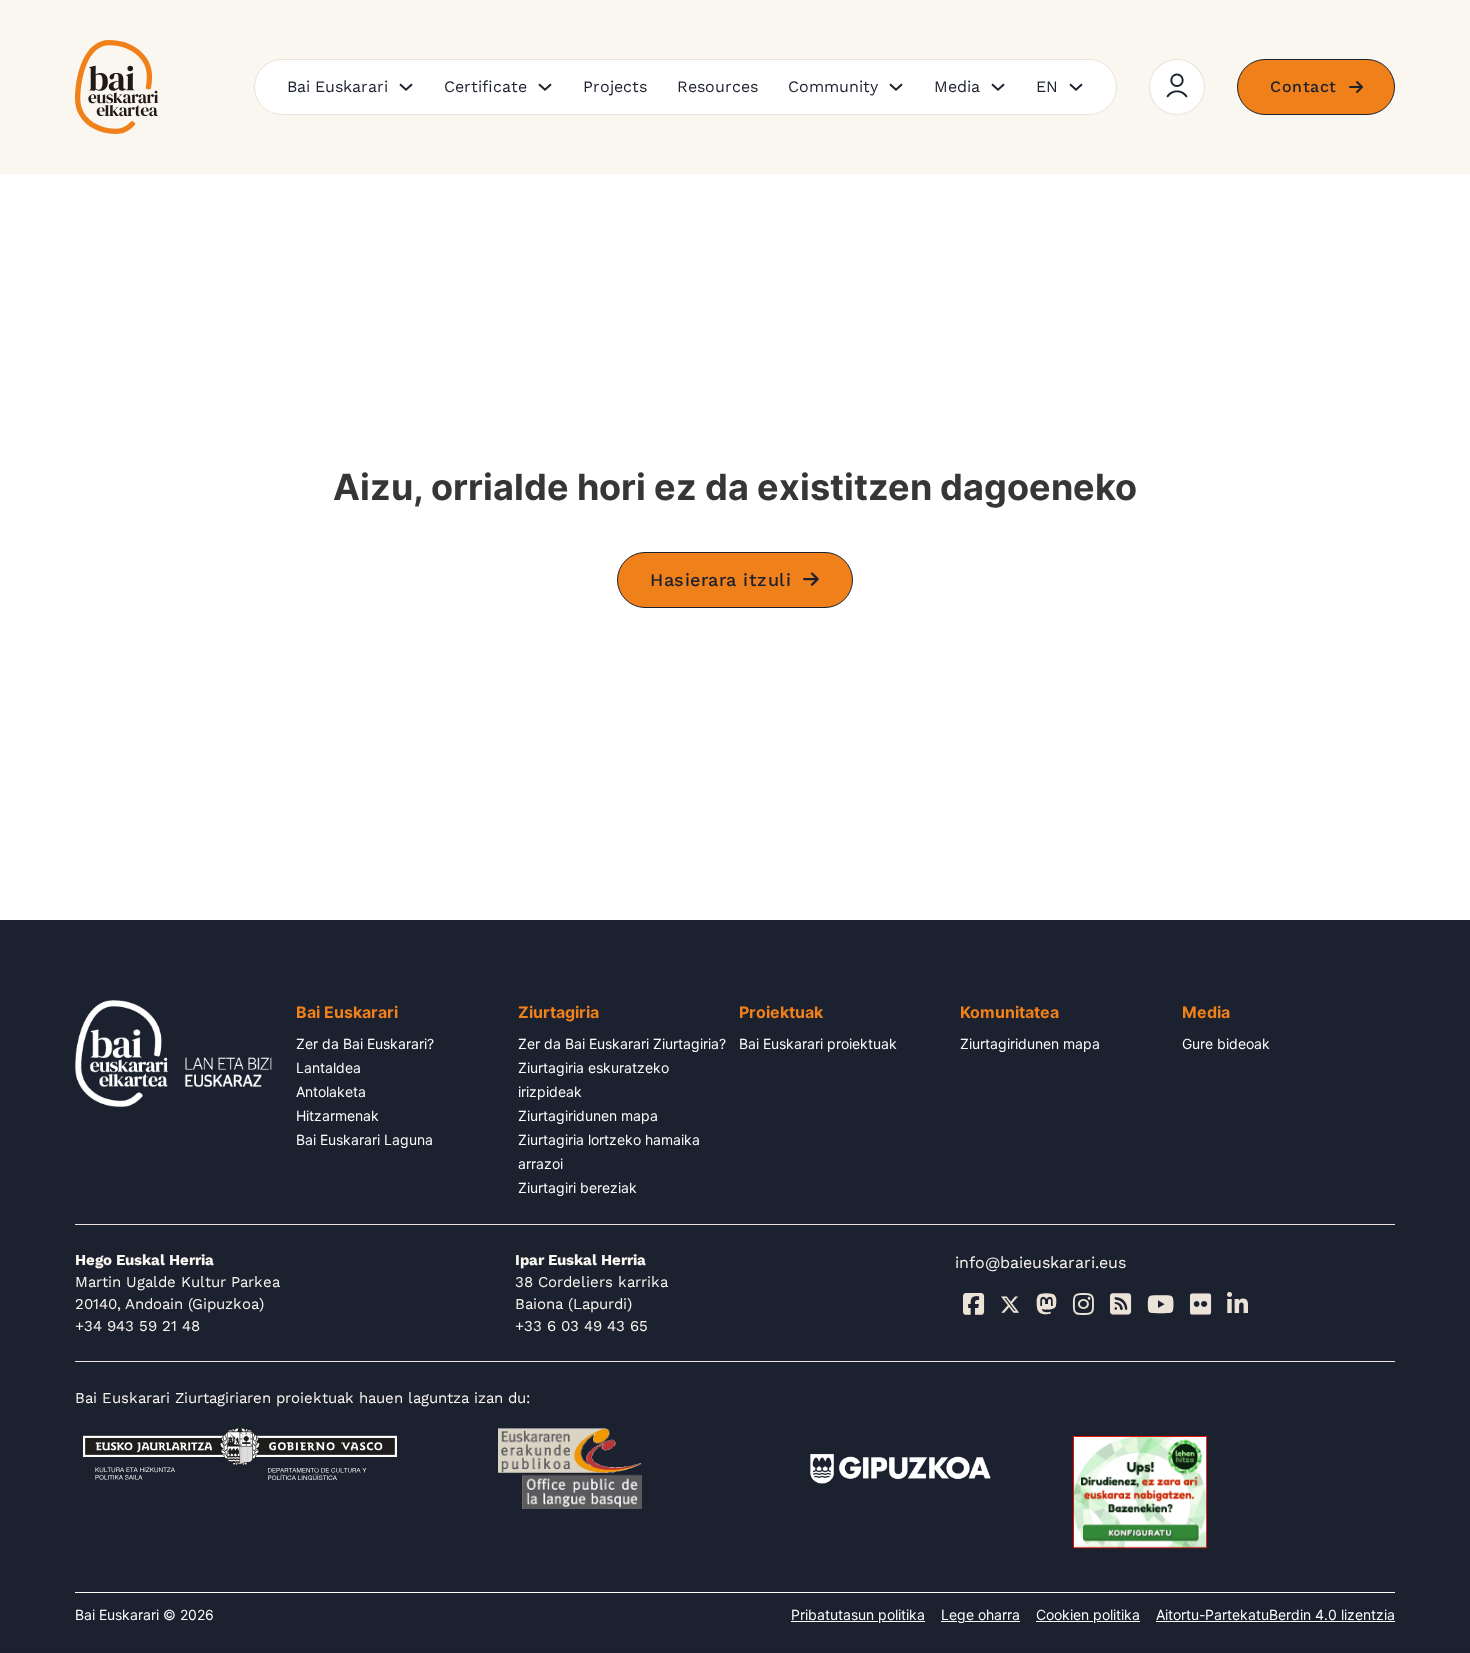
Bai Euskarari (337, 86)
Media (957, 86)
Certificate (485, 86)
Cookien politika (1088, 1614)
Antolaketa (331, 1091)
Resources (717, 86)
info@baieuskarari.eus (1040, 1262)
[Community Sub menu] (896, 87)
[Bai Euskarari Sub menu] (406, 87)
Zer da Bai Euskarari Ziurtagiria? (622, 1043)
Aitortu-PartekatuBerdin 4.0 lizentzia (1275, 1614)
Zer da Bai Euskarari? (365, 1043)
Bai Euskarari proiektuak (818, 1043)
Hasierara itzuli (720, 579)
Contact (1303, 86)
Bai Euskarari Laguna (364, 1139)
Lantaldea (328, 1067)
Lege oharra (980, 1614)
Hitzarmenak (337, 1115)
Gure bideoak (1226, 1043)
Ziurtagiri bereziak (577, 1187)
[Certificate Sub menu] (545, 87)
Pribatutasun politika (858, 1614)
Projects (615, 86)
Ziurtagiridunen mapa (588, 1115)
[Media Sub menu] (998, 87)
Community (833, 86)
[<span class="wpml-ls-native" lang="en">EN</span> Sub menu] (1076, 87)
